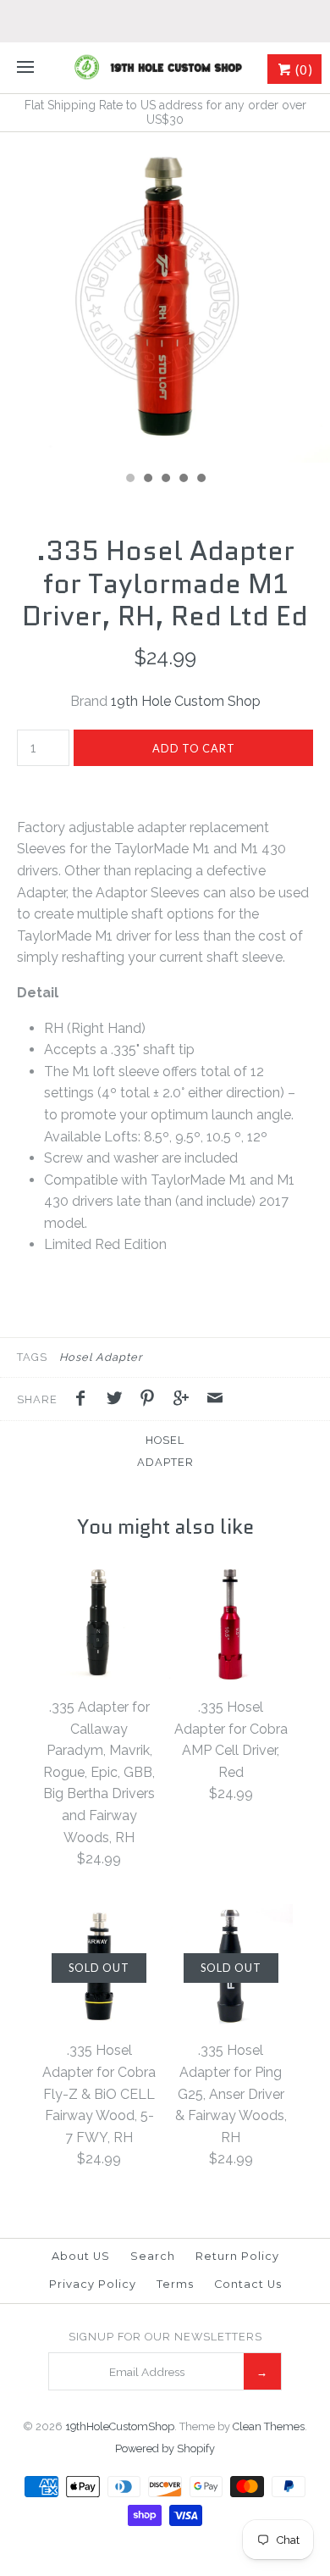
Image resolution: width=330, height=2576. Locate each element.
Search (153, 2256)
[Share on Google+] (185, 1401)
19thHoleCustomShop (120, 2426)
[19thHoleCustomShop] (165, 68)
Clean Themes (269, 2426)
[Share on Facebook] (85, 1401)
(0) (302, 69)
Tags (32, 1357)
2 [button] (147, 480)
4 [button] (183, 480)
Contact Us (248, 2284)
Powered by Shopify (165, 2448)
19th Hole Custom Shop (186, 701)
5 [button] (201, 480)
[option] (165, 297)
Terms (175, 2284)
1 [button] (129, 480)
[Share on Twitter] (118, 1401)
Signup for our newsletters (165, 2337)
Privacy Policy (93, 2284)
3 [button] (165, 480)
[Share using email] (215, 1401)
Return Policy (237, 2256)
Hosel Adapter (101, 1357)
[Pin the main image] (151, 1401)
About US (81, 2256)
